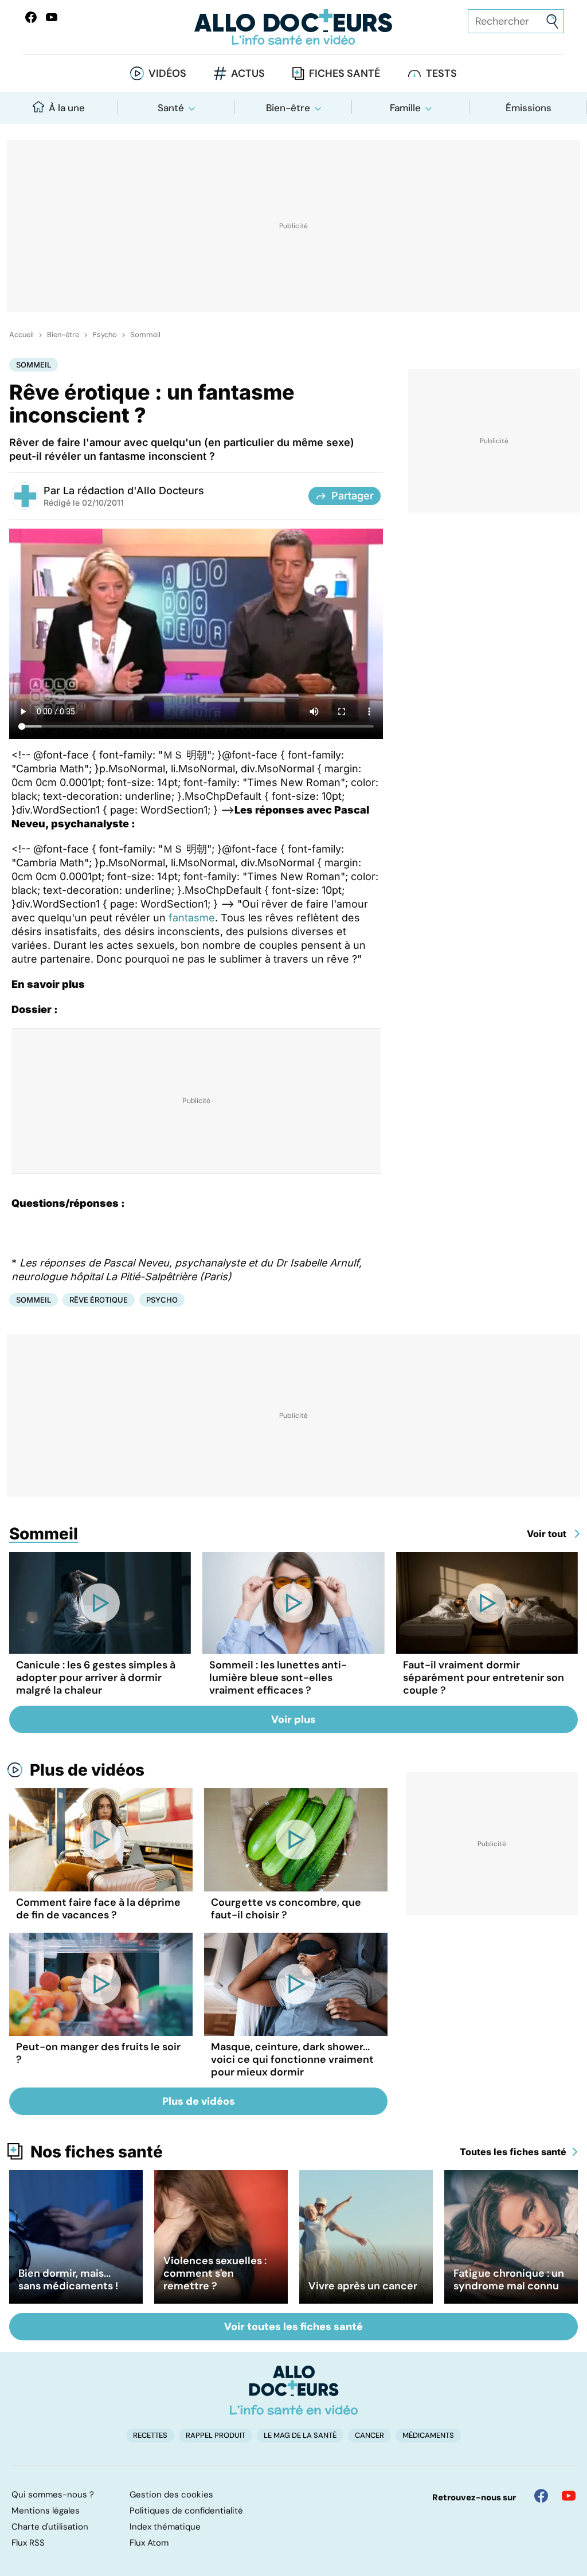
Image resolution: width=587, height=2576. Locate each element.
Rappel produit (216, 2435)
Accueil (21, 335)
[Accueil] (294, 2390)
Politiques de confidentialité (186, 2511)
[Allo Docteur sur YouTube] (569, 2496)
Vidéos (167, 73)
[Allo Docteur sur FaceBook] (31, 17)
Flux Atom (149, 2543)
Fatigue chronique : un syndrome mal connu (509, 2280)
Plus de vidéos (87, 1770)
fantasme (192, 918)
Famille (405, 108)
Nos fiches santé (97, 2152)
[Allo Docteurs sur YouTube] (52, 17)
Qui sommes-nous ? (53, 2495)
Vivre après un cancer (363, 2286)
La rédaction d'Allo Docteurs (134, 490)
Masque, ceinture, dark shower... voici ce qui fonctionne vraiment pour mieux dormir (292, 2059)
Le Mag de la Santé (300, 2435)
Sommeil (145, 335)
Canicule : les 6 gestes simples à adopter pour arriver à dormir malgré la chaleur (96, 1678)
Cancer (369, 2435)
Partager (353, 496)
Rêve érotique (99, 1300)
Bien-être (288, 108)
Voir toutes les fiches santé (293, 2327)
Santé (171, 108)
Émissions (529, 108)
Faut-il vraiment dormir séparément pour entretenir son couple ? (484, 1678)
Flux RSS (28, 2543)
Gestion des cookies (171, 2495)
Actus (248, 73)
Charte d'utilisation (50, 2527)
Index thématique (165, 2527)
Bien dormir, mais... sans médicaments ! (68, 2280)
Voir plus (293, 1719)
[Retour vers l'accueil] (293, 27)
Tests (441, 73)
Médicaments (428, 2435)
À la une (67, 108)
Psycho (105, 335)
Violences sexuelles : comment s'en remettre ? (215, 2273)
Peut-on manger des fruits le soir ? (98, 2053)
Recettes (150, 2435)
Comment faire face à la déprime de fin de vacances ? (98, 1909)
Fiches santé (345, 73)
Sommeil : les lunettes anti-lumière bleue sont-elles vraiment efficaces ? (278, 1678)
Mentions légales (46, 2511)
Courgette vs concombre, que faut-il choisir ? (286, 1909)
